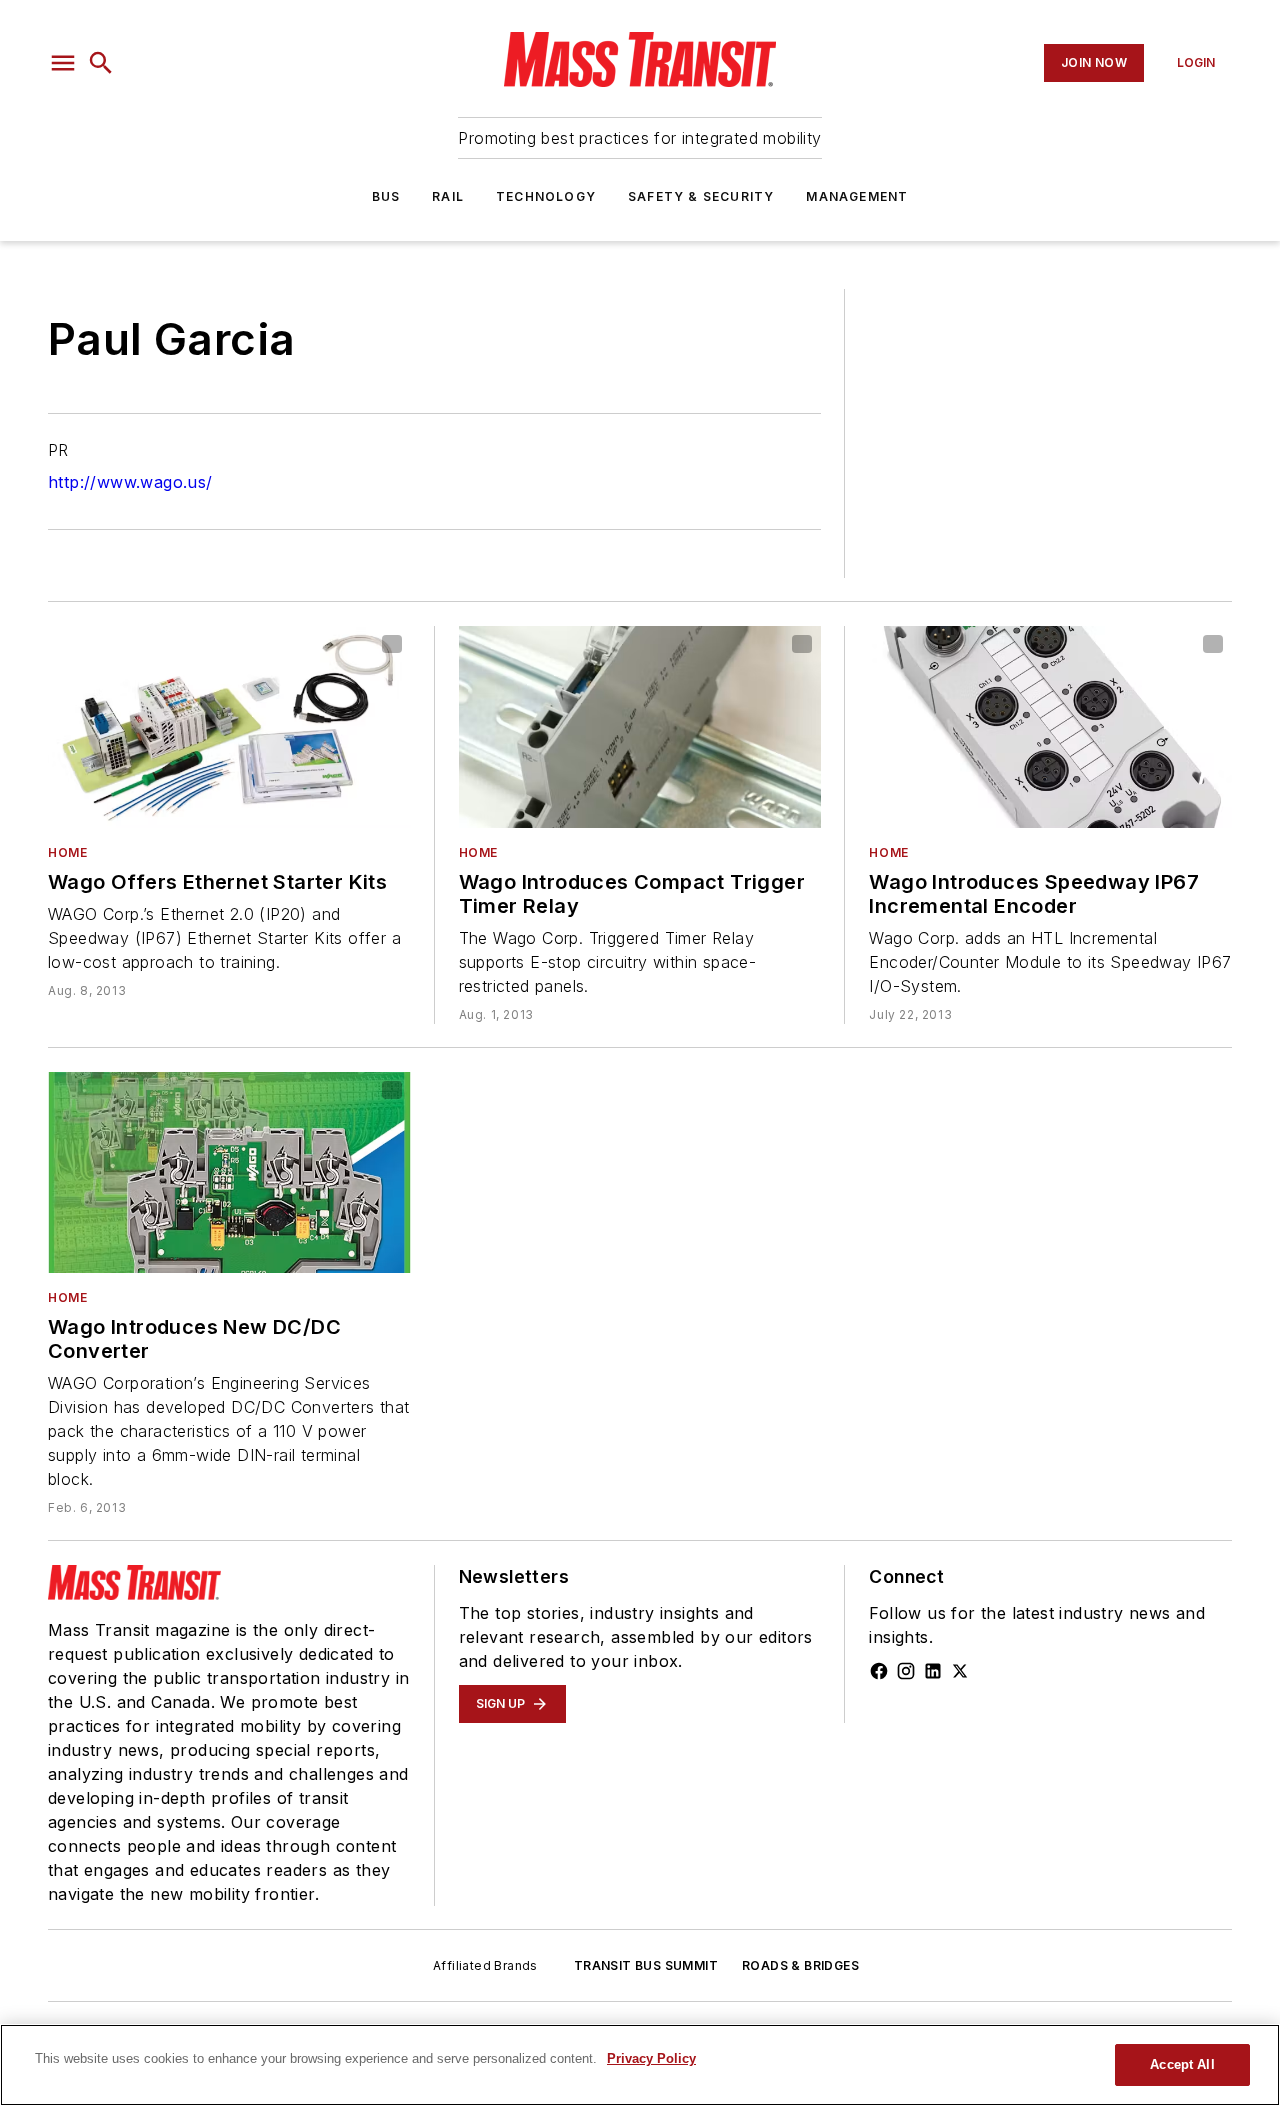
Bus (386, 196)
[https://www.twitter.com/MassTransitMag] (960, 1671)
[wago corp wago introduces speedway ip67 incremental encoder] (1050, 727)
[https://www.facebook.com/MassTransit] (879, 1671)
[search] (101, 63)
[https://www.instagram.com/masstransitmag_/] (906, 1671)
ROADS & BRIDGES (800, 1965)
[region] (640, 2065)
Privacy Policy (651, 2058)
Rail (448, 196)
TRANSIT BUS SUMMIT (646, 1965)
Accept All (1182, 2064)
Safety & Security (701, 196)
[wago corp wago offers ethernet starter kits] (229, 727)
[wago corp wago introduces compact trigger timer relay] (640, 727)
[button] (63, 63)
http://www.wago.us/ (130, 482)
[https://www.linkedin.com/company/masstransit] (933, 1671)
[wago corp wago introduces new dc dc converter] (229, 1173)
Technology (546, 196)
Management (857, 196)
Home (67, 852)
